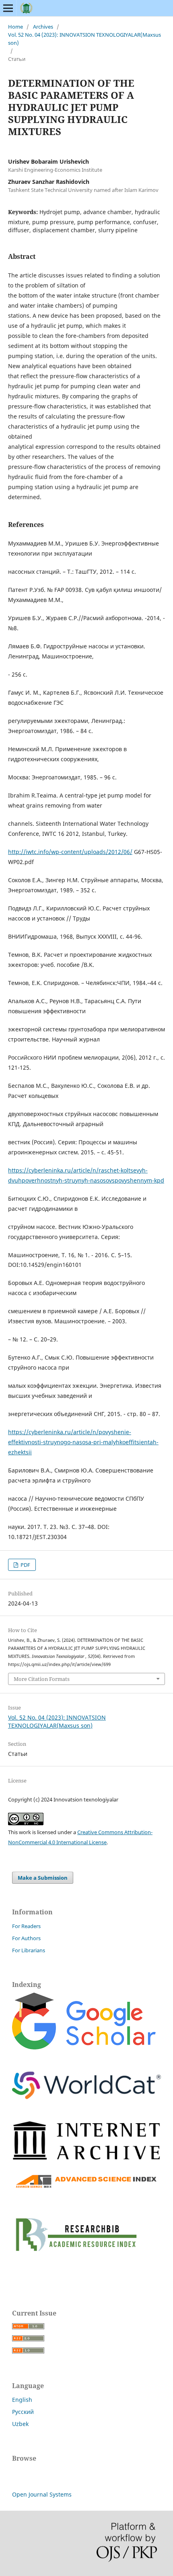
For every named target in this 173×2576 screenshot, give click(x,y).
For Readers (26, 1926)
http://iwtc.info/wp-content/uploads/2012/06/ (70, 852)
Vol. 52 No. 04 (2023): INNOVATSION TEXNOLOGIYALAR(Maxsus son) (84, 39)
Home (15, 27)
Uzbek (20, 2424)
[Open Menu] (8, 8)
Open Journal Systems (42, 2494)
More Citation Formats (42, 1679)
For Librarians (29, 1950)
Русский (23, 2412)
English (22, 2400)
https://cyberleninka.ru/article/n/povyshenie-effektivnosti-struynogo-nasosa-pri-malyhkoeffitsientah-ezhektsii (83, 1442)
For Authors (26, 1938)
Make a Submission (43, 1878)
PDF (25, 1565)
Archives (43, 27)
